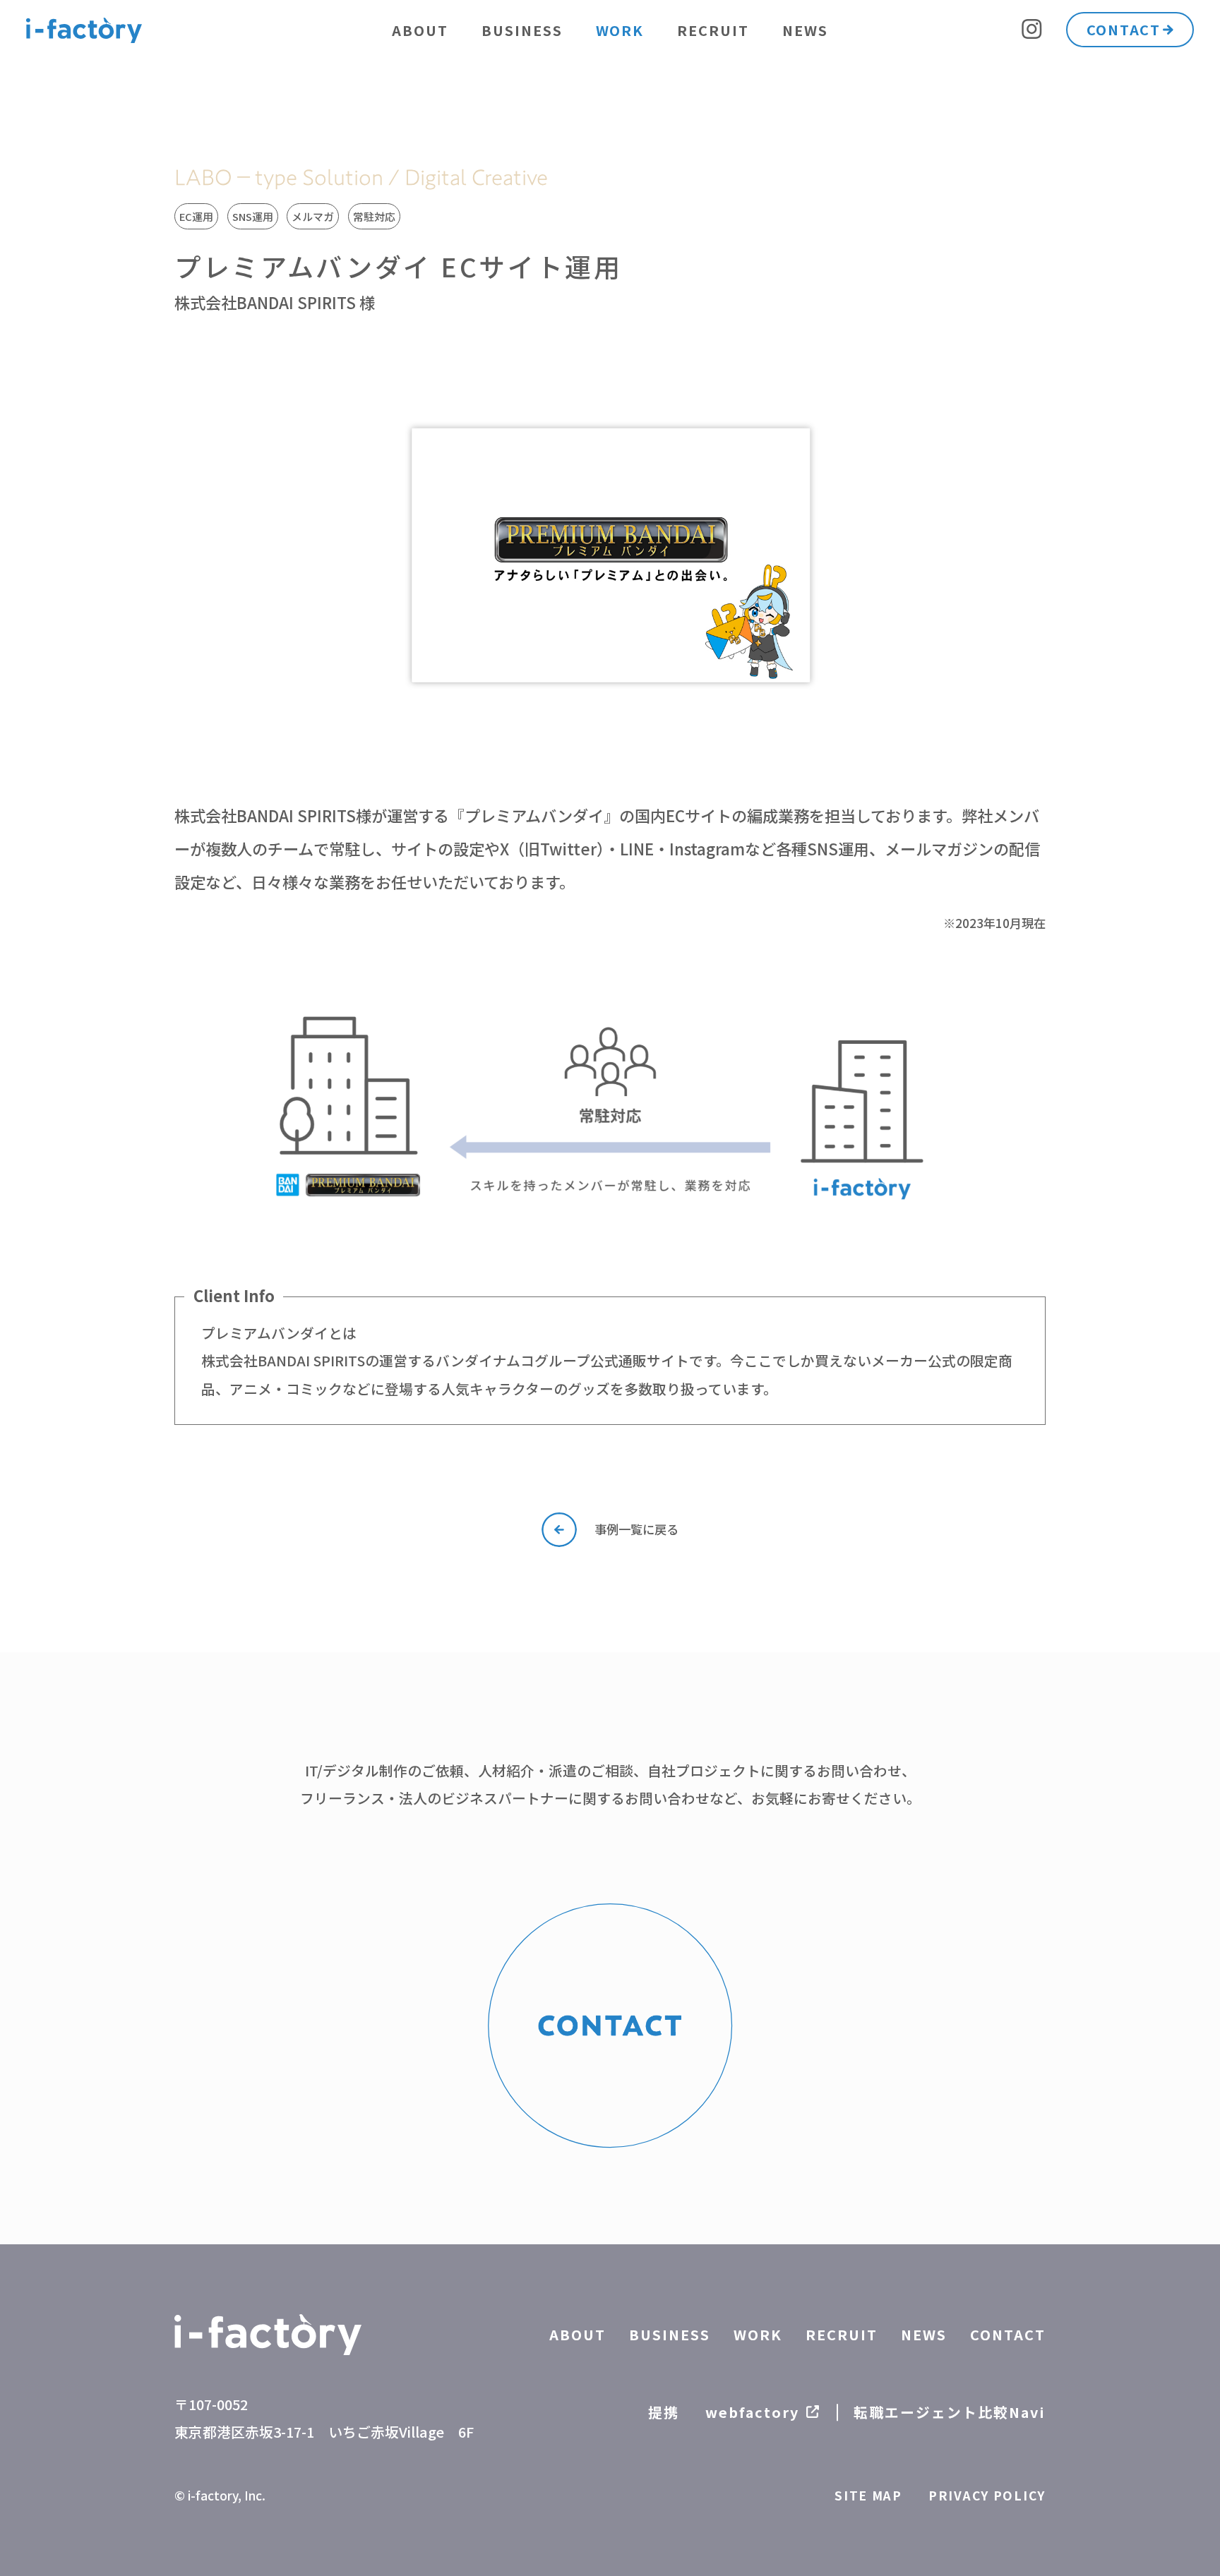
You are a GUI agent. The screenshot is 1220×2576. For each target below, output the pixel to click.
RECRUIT (713, 30)
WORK (620, 30)
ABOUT (420, 30)
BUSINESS (522, 30)
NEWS (805, 30)
